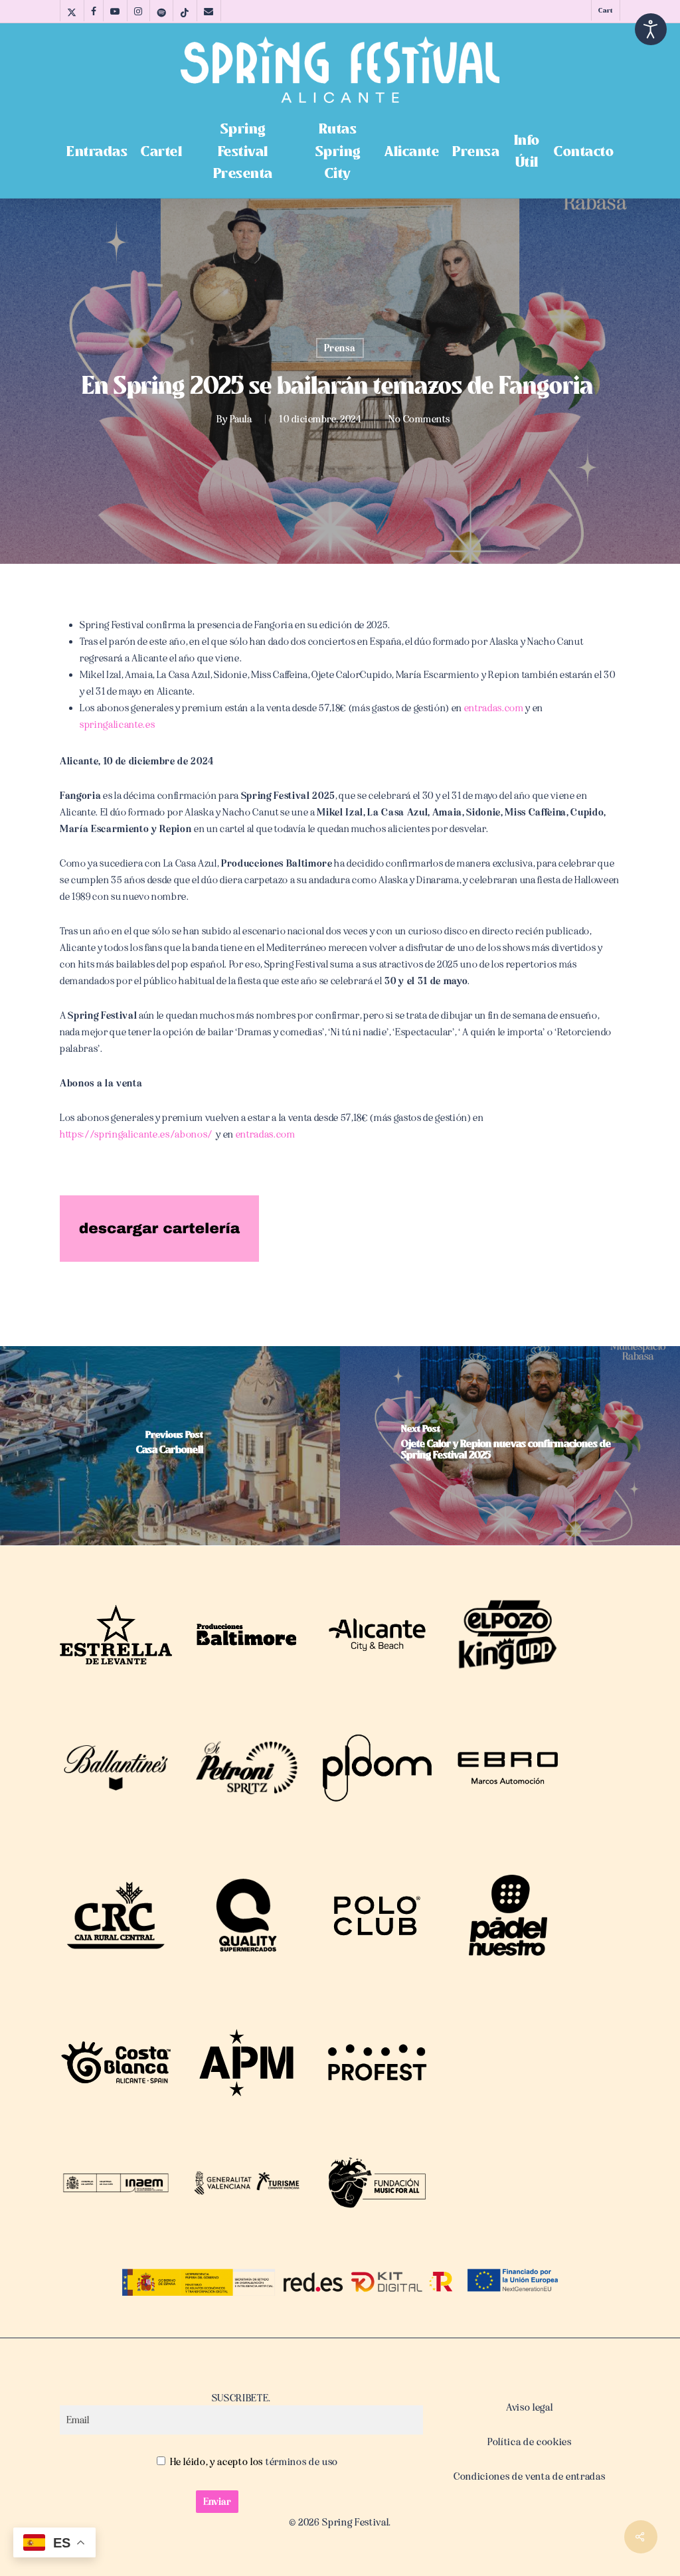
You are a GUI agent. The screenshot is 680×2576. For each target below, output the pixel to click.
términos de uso (300, 2462)
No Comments (419, 419)
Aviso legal (529, 2407)
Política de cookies (530, 2442)
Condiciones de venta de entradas (529, 2476)
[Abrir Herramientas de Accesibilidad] (651, 29)
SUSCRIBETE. (241, 2398)
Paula (241, 419)
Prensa (340, 348)
